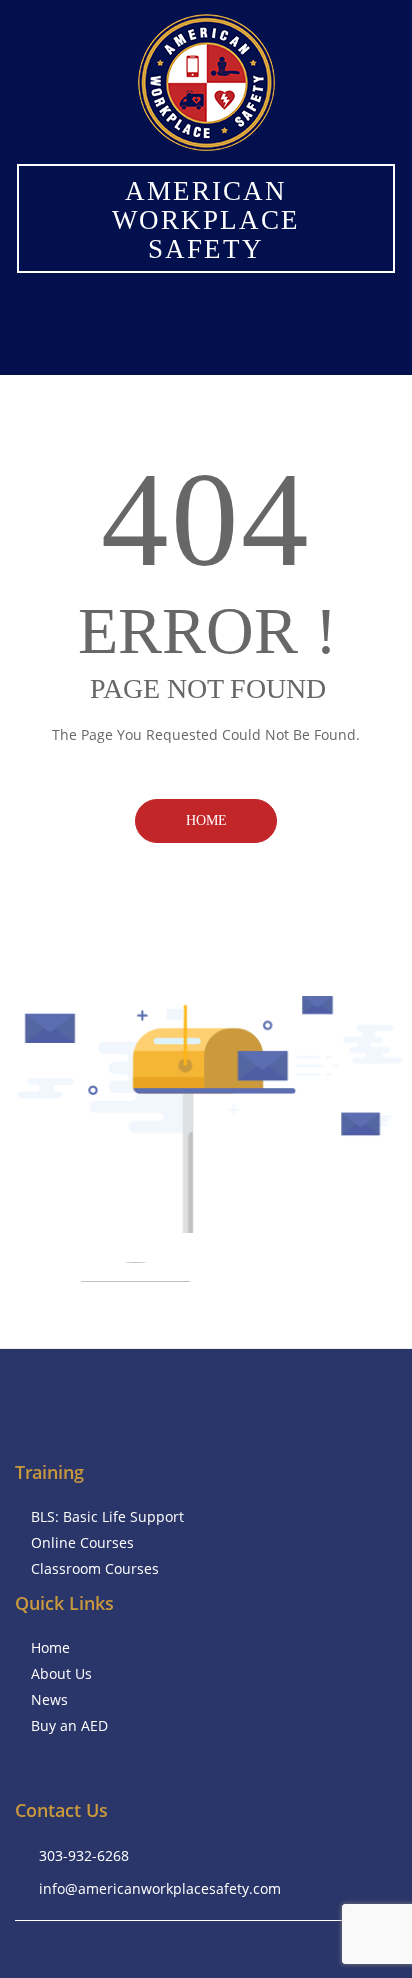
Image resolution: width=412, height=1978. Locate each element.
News (49, 1699)
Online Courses (82, 1542)
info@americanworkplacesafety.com (160, 1888)
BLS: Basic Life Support (107, 1516)
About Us (61, 1673)
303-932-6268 (84, 1855)
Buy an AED (69, 1725)
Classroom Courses (95, 1568)
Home (206, 820)
